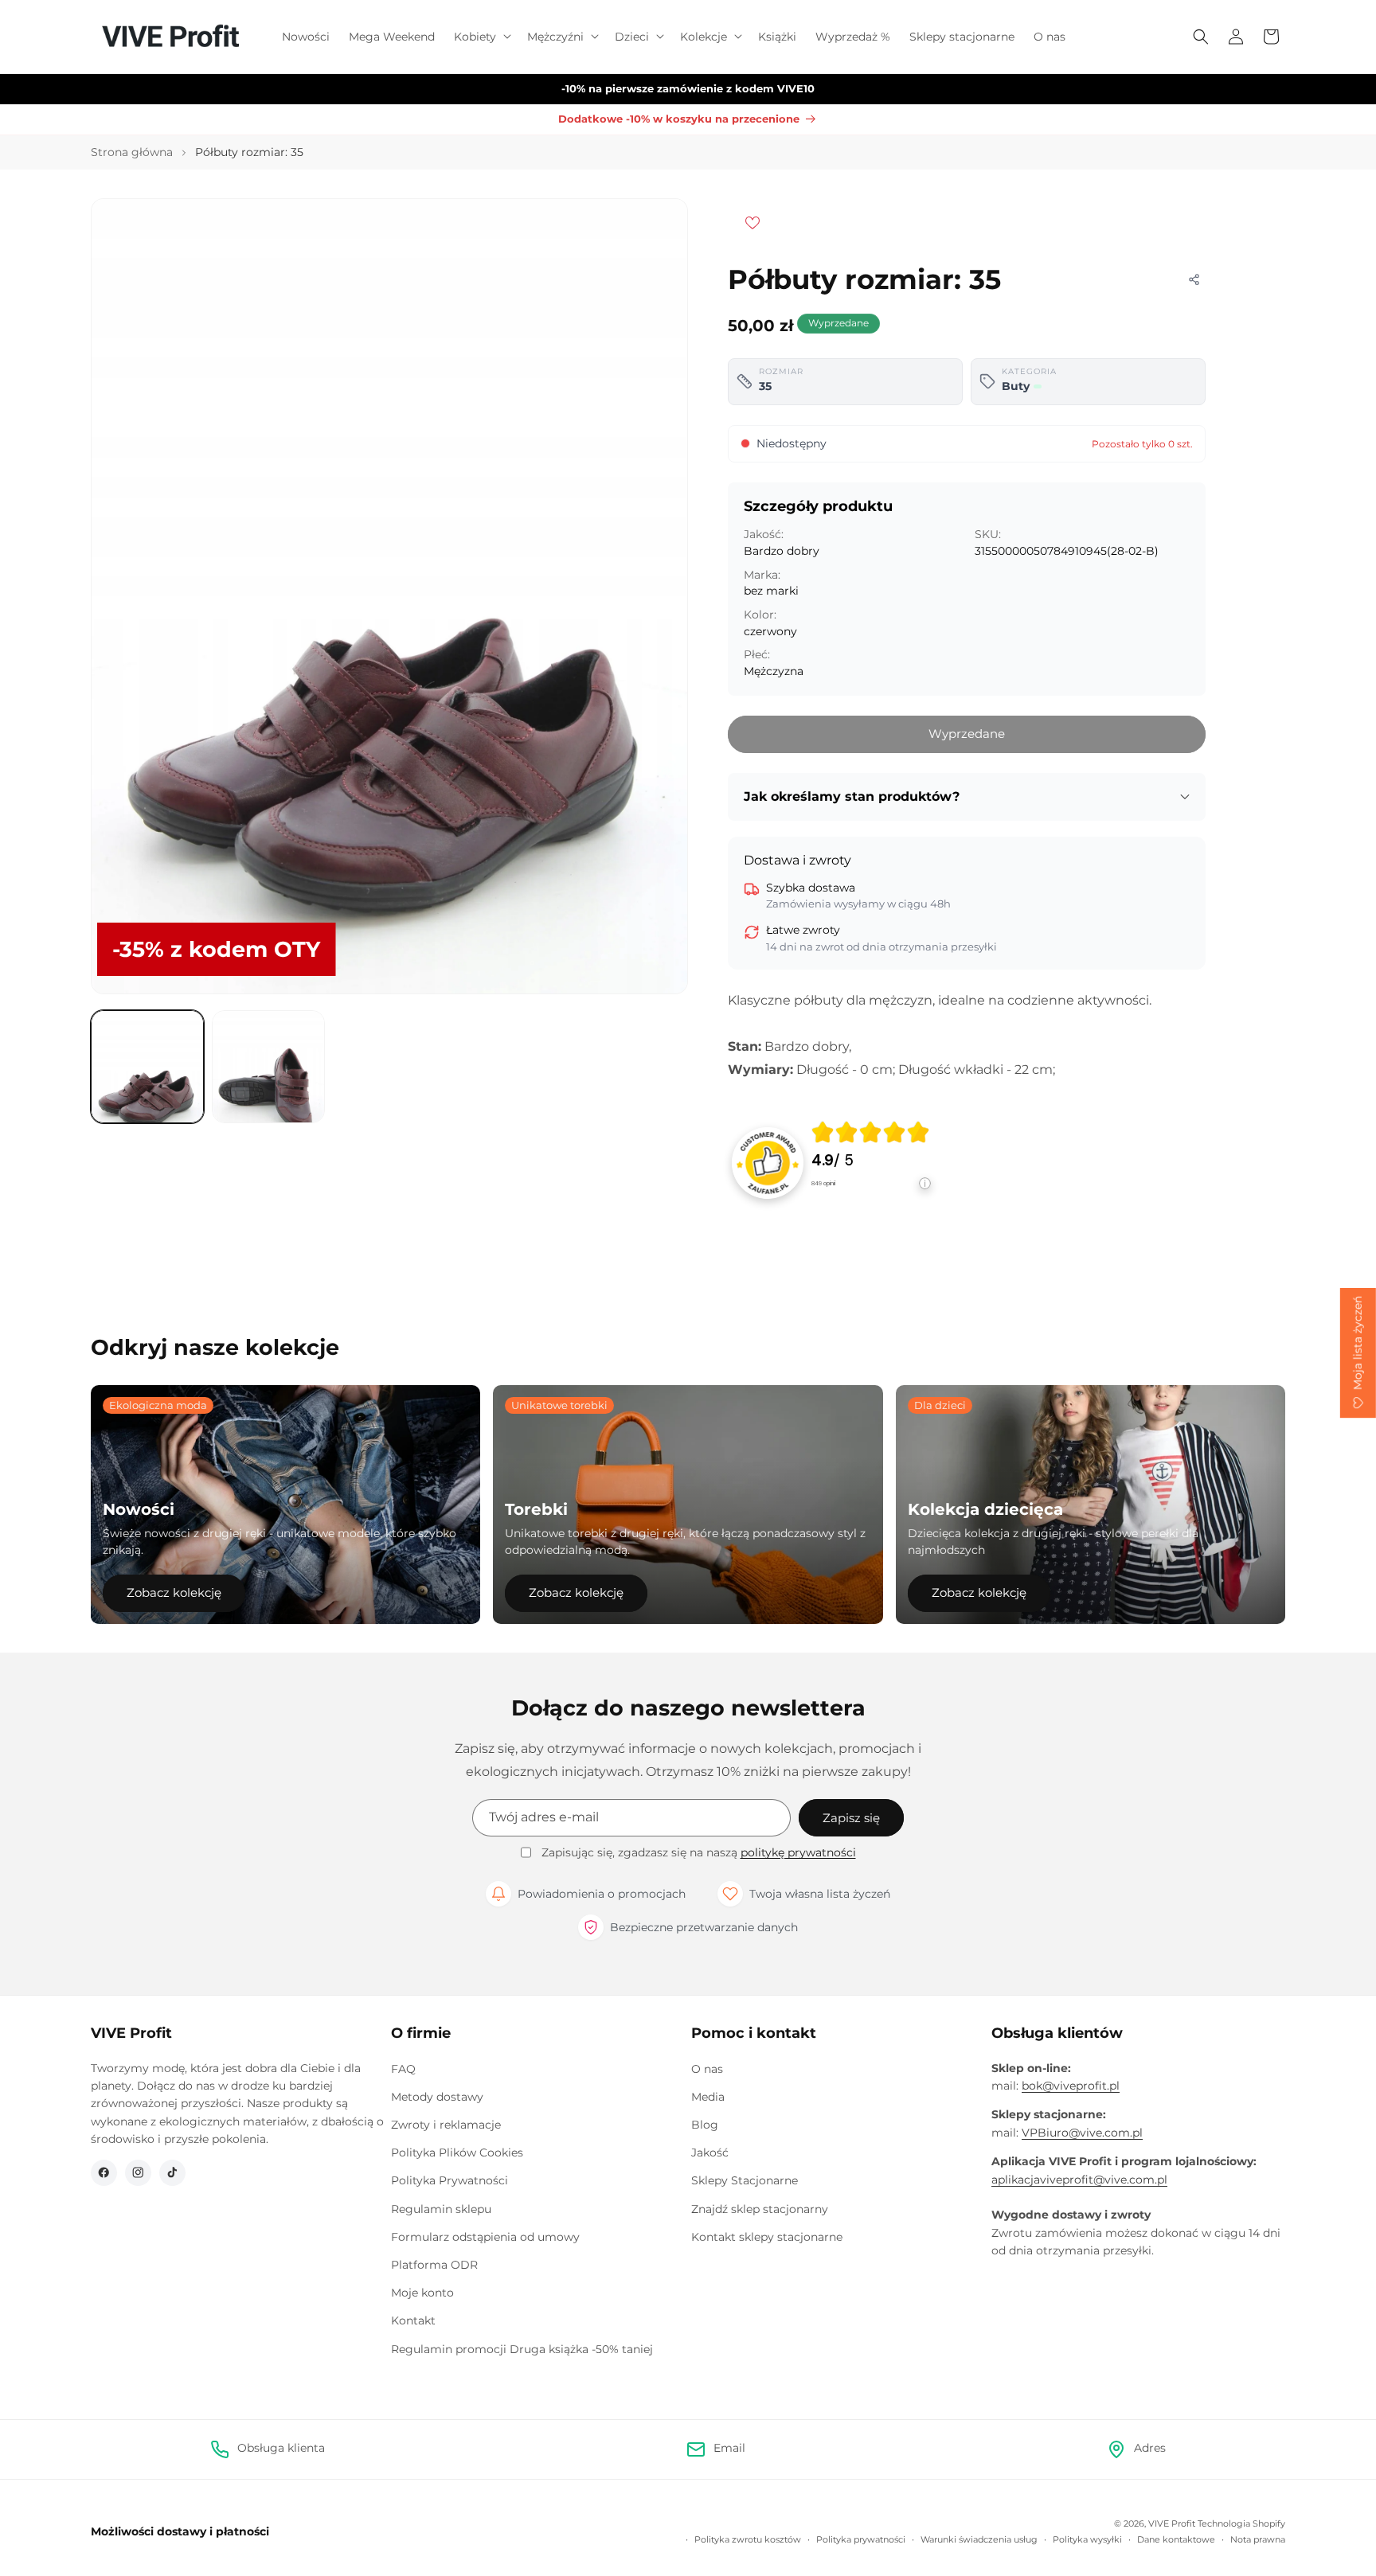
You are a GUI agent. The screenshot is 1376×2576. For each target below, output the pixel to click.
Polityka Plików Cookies (457, 2153)
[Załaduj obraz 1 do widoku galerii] (147, 1067)
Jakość (710, 2153)
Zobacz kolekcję (174, 1592)
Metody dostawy (437, 2097)
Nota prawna (1258, 2539)
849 (823, 1183)
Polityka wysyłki (1087, 2539)
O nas (707, 2069)
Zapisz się (851, 1818)
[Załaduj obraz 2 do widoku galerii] (268, 1067)
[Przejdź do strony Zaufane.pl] (768, 1162)
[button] (481, 37)
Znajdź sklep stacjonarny (760, 2209)
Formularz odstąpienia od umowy (485, 2237)
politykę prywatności (798, 1852)
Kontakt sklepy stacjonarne (767, 2237)
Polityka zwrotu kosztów (748, 2539)
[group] (871, 1163)
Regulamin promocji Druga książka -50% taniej (522, 2349)
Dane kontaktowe (1176, 2539)
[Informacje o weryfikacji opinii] (871, 1199)
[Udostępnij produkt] (1194, 279)
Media (708, 2097)
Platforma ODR (434, 2265)
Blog (705, 2125)
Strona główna (132, 152)
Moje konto (422, 2293)
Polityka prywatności (861, 2539)
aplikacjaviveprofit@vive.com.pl (1079, 2180)
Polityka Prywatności (450, 2180)
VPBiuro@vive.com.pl (1082, 2133)
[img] (870, 1132)
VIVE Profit (1172, 2523)
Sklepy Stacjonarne (745, 2180)
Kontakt (413, 2320)
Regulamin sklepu (441, 2209)
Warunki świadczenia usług (979, 2539)
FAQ (403, 2069)
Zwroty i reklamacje (446, 2125)
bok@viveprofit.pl (1071, 2086)
